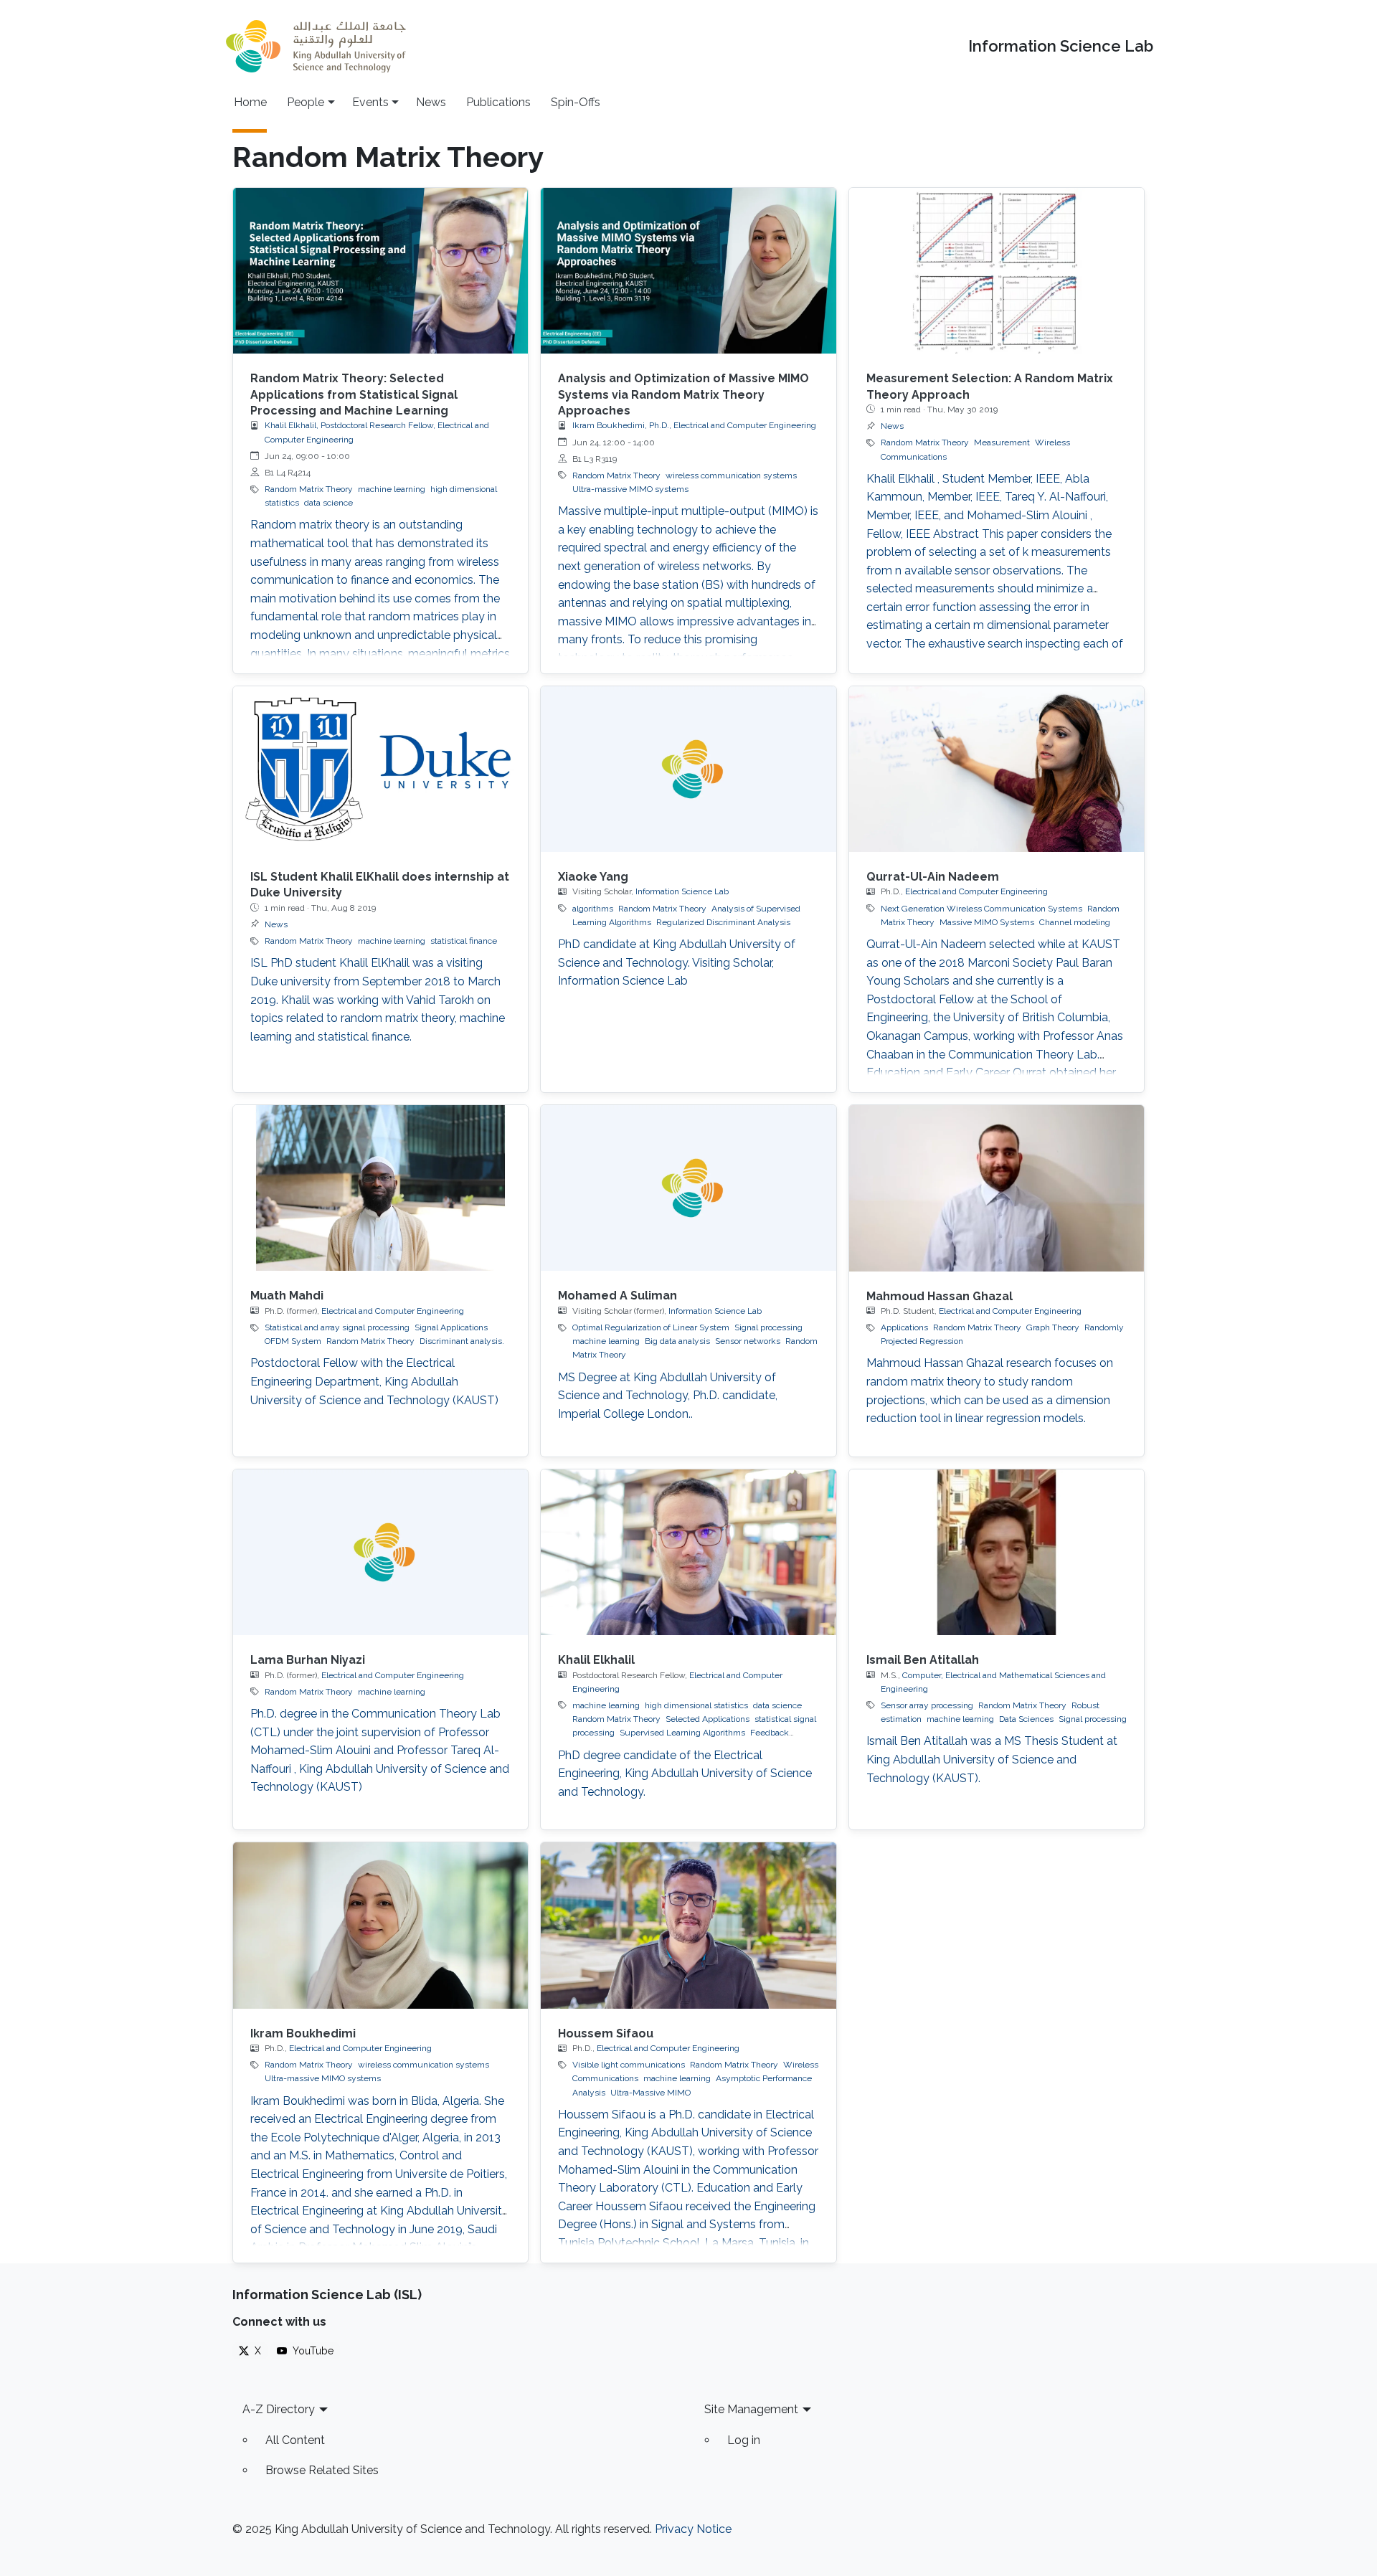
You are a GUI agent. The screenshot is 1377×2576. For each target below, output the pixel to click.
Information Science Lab (1061, 46)
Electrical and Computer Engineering (976, 891)
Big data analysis (677, 1341)
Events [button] (370, 102)
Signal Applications (451, 1327)
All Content (295, 2440)
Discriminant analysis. (462, 1341)
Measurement (1002, 442)
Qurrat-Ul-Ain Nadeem (933, 877)
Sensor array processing (927, 1705)
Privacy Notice (693, 2529)
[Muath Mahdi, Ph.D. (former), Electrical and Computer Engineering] (380, 1188)
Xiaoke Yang (593, 877)
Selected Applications (708, 1719)
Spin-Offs (576, 102)
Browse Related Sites (322, 2470)
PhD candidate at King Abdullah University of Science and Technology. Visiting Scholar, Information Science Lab (677, 962)
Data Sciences (1026, 1719)
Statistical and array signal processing (337, 1327)
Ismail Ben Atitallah (923, 1660)
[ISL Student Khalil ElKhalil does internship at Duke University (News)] (380, 769)
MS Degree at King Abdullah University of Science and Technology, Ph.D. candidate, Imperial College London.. (668, 1396)
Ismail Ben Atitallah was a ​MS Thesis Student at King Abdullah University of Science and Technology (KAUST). (992, 1759)
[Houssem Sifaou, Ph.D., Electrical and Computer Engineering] (688, 1925)
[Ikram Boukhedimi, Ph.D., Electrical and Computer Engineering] (380, 1925)
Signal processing (768, 1327)
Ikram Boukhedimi (303, 2033)
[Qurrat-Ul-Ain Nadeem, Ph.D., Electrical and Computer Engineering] (997, 769)
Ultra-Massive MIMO (650, 2093)
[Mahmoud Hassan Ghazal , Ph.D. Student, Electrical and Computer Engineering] (997, 1188)
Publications (498, 102)
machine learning (392, 489)
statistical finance (464, 941)
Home (250, 102)
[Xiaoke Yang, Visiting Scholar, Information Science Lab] (688, 769)
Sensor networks (748, 1341)
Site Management (751, 2409)
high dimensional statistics (696, 1705)
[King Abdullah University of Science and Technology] (316, 46)
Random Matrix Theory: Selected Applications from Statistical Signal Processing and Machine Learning (354, 394)
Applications (904, 1327)
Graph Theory (1053, 1327)
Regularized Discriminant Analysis (723, 922)
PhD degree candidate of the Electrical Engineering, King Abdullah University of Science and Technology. (685, 1774)
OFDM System (293, 1341)
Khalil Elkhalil (596, 1660)
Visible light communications (629, 2065)
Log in (744, 2440)
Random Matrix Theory (309, 489)
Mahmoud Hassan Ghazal (940, 1296)
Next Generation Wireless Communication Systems (981, 909)
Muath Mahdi (287, 1296)
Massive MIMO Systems (987, 922)
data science (328, 503)
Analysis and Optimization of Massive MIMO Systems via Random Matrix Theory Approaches (683, 394)
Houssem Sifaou (606, 2033)
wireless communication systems (731, 475)
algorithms (593, 909)
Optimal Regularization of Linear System (651, 1327)
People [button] (306, 102)
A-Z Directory (279, 2409)
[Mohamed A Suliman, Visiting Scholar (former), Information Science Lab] (688, 1188)
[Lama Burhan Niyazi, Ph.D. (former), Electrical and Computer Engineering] (380, 1552)
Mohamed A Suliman (617, 1296)
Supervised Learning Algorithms (682, 1733)
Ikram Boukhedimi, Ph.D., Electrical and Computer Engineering (694, 425)
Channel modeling (1075, 922)
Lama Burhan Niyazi (308, 1660)
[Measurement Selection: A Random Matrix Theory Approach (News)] (997, 271)
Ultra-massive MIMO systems (630, 489)
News (431, 102)
